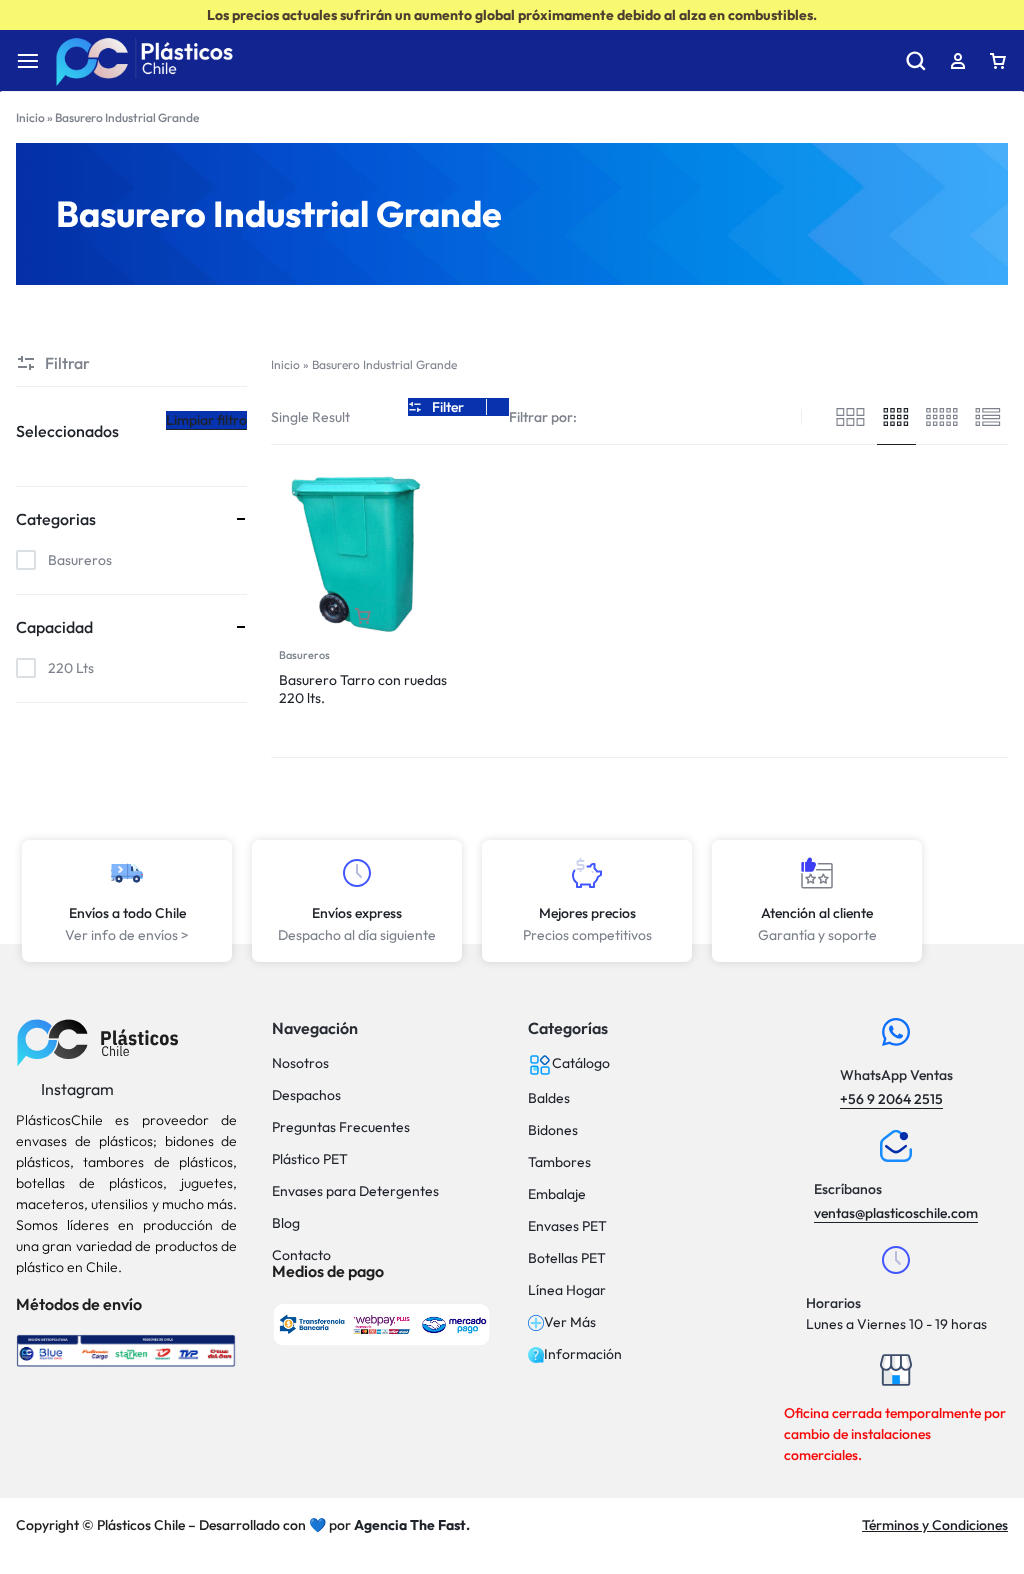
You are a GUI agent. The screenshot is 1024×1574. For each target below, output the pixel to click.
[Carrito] (998, 61)
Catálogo (581, 1063)
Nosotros (300, 1063)
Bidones (553, 1130)
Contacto (301, 1255)
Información (583, 1354)
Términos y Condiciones (935, 1525)
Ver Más (570, 1322)
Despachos (306, 1095)
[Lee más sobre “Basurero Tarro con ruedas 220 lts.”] (363, 616)
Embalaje (557, 1194)
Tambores (559, 1162)
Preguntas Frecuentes (341, 1127)
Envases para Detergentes (355, 1191)
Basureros (304, 655)
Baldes (549, 1098)
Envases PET (567, 1226)
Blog (286, 1223)
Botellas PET (567, 1258)
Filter (448, 407)
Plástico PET (310, 1159)
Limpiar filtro (206, 420)
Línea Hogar (567, 1290)
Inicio (30, 117)
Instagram (76, 1089)
